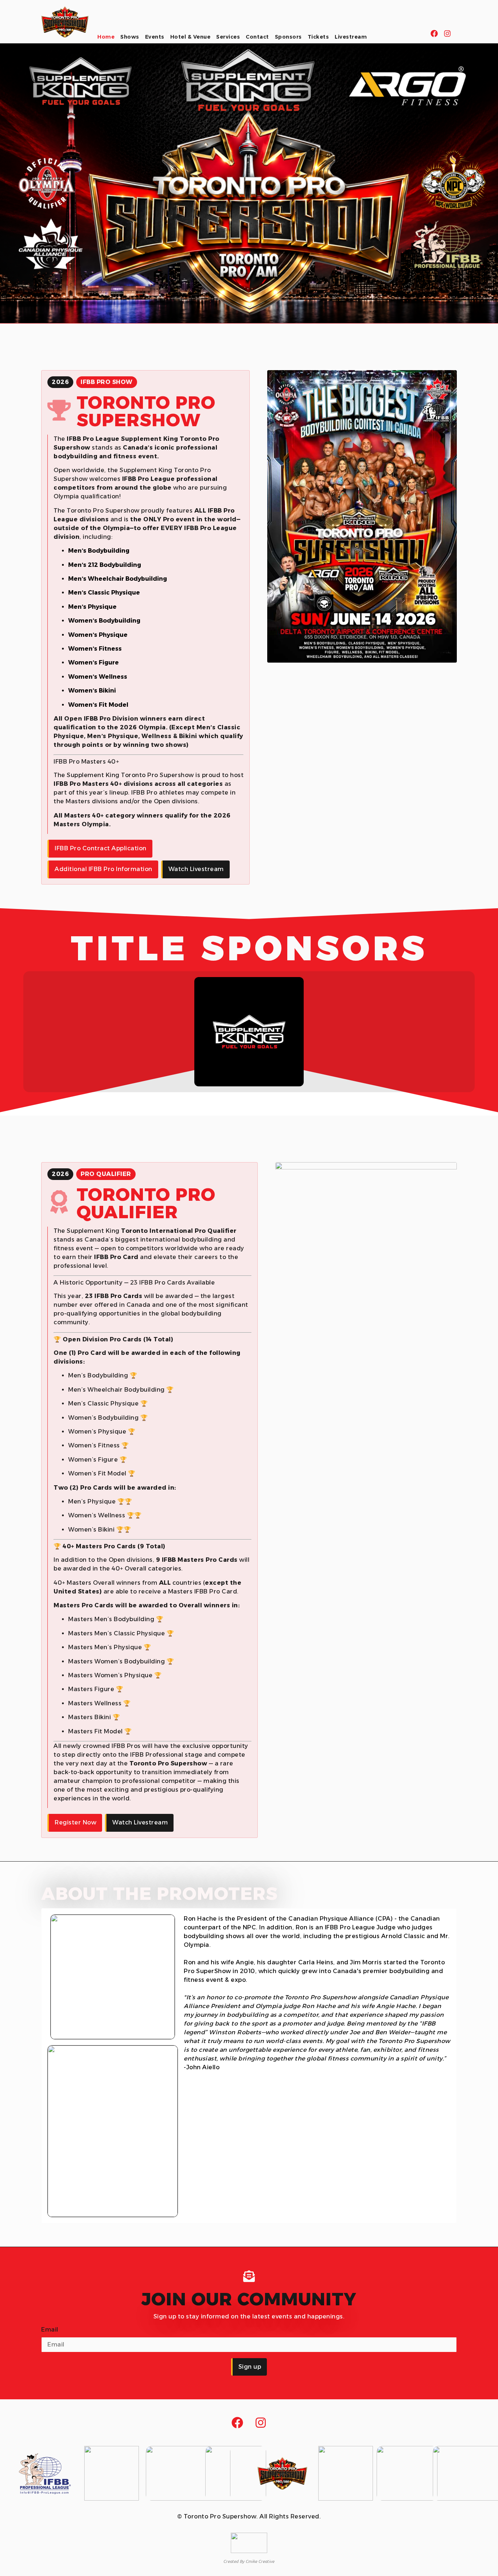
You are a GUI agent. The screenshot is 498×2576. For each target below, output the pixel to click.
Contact (257, 37)
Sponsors (288, 37)
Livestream (351, 37)
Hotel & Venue (190, 37)
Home (106, 37)
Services (228, 37)
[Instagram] (447, 34)
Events (155, 37)
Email (50, 2330)
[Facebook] (434, 34)
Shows (130, 37)
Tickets (318, 37)
